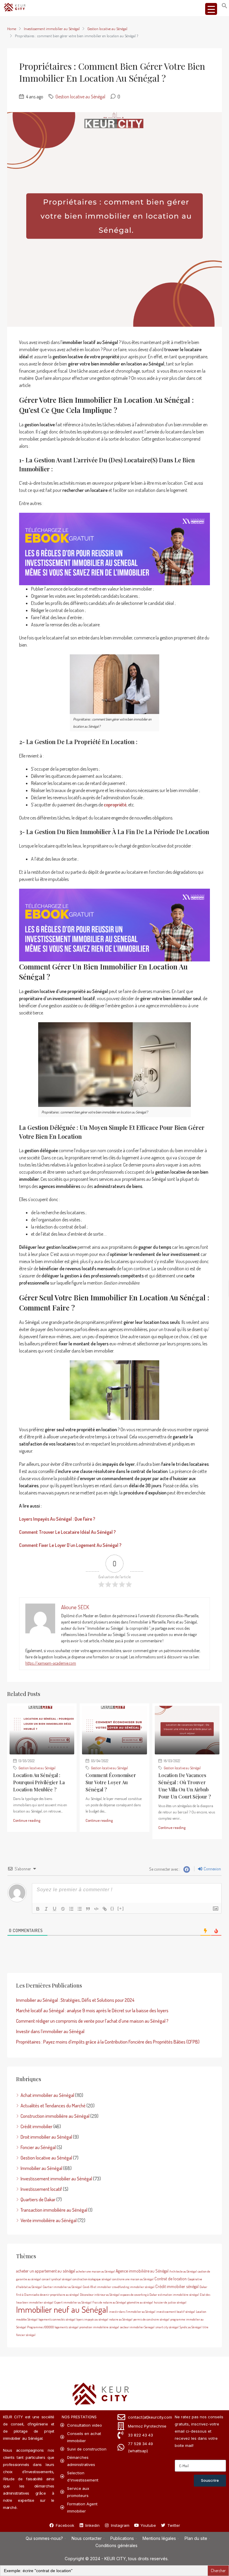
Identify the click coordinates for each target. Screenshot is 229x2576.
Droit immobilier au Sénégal (46, 2137)
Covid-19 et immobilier (97, 2287)
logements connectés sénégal (57, 2319)
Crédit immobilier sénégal (177, 2286)
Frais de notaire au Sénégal (109, 2302)
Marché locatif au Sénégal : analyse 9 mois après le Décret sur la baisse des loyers (92, 2010)
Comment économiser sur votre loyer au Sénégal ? (111, 1782)
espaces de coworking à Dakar (139, 2295)
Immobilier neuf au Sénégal (62, 2309)
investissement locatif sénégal (176, 2312)
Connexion (212, 1869)
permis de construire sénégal (151, 2319)
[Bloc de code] (96, 1909)
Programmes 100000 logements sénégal (53, 2327)
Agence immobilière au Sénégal (142, 2271)
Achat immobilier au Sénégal (47, 2095)
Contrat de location (171, 2278)
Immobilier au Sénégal (41, 2168)
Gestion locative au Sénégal (107, 29)
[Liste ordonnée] (71, 1909)
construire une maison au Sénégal (133, 2279)
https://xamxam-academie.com (51, 1663)
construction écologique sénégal (92, 2279)
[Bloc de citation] (88, 1909)
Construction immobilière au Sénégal (55, 2116)
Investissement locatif (41, 2189)
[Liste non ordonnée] (80, 1909)
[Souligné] (55, 1909)
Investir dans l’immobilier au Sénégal (50, 2031)
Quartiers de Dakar (38, 2199)
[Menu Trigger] (211, 9)
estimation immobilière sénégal (178, 2295)
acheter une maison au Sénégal (95, 2271)
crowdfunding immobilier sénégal (133, 2287)
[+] (121, 1908)
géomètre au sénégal (140, 2302)
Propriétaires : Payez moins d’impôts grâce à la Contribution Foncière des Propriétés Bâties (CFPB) (108, 2042)
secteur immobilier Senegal (137, 2327)
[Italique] (46, 1909)
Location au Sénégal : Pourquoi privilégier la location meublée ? (39, 1782)
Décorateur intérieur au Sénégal (100, 2295)
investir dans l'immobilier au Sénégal (132, 2312)
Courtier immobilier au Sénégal (62, 2287)
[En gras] (38, 1909)
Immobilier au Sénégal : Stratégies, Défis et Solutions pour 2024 (75, 2000)
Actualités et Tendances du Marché (53, 2106)
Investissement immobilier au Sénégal (52, 29)
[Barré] (63, 1909)
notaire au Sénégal (121, 2319)
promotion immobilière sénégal (99, 2327)
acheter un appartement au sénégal (46, 2271)
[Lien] (105, 1909)
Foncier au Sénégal (38, 2147)
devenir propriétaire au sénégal (59, 2295)
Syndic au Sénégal (191, 2327)
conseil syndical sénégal (57, 2279)
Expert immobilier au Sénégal (73, 2302)
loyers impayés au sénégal (92, 2319)
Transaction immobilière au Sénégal (54, 2210)
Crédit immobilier (37, 2126)
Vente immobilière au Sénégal (49, 2220)
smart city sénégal (167, 2327)
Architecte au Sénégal (183, 2271)
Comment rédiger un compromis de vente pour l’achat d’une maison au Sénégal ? (92, 2021)
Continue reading (27, 1820)
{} (112, 1908)
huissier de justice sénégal (170, 2302)
